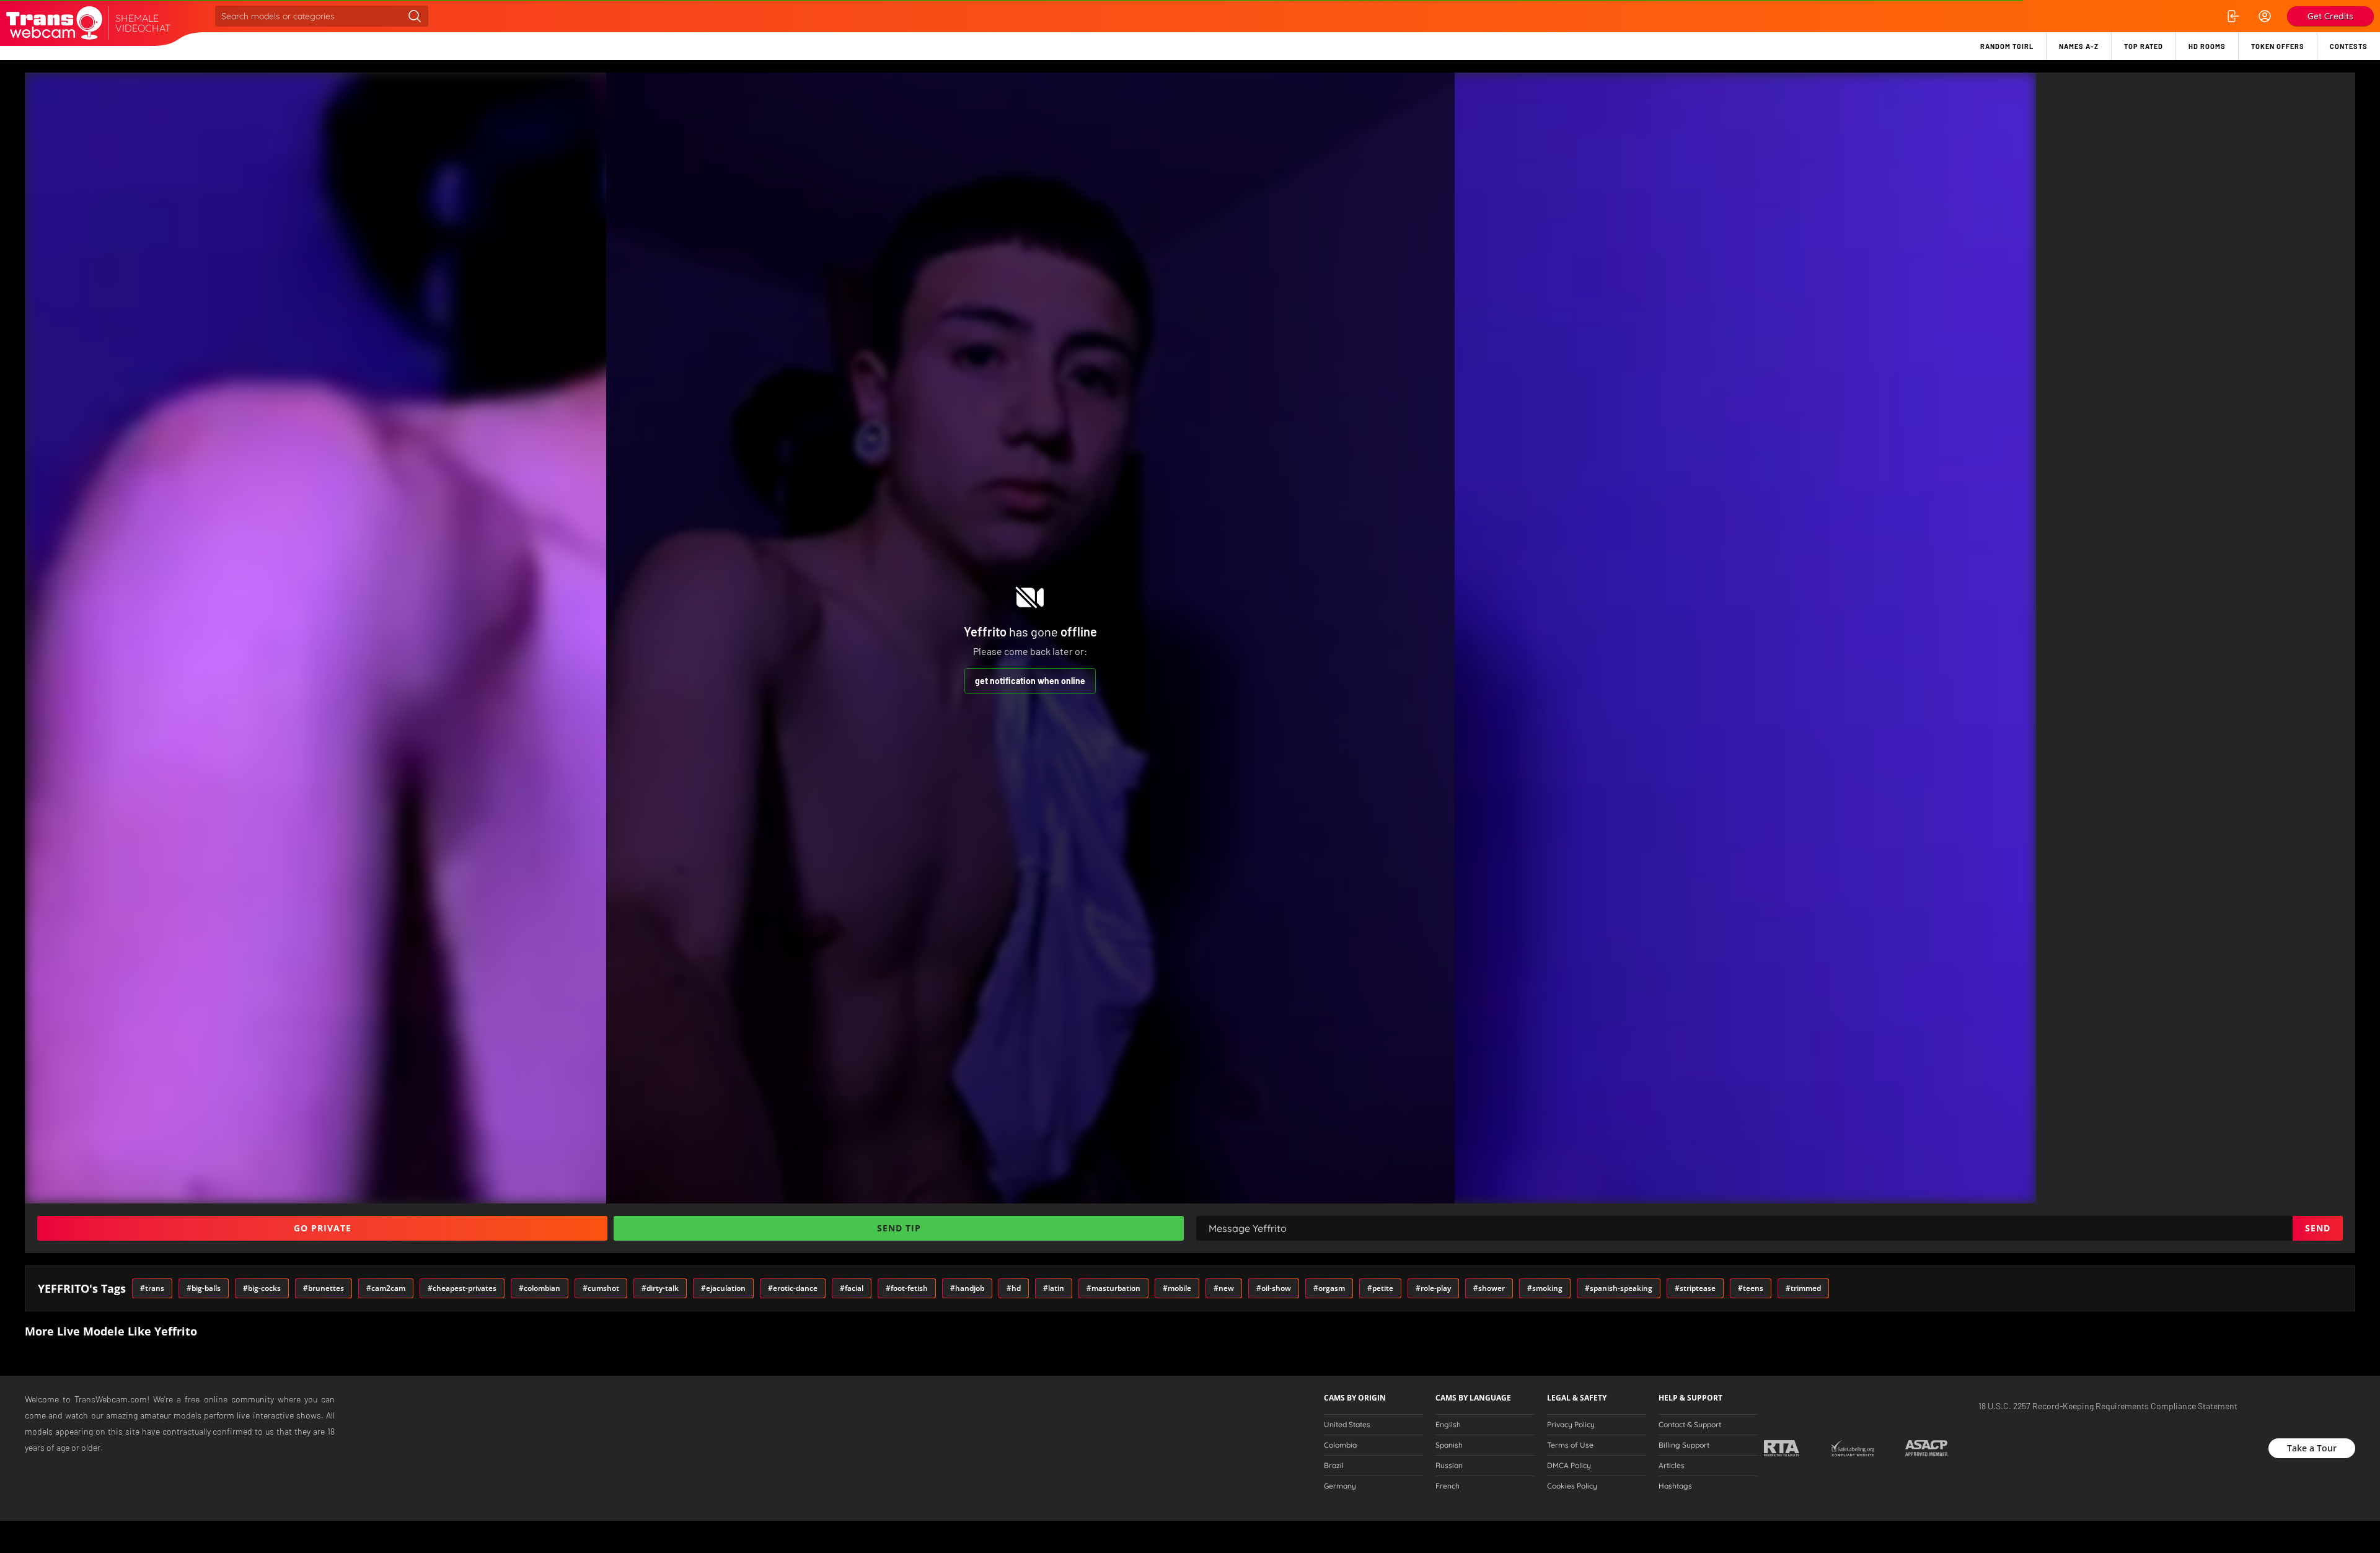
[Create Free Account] (2265, 16)
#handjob (967, 1288)
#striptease (1695, 1288)
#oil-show (1274, 1288)
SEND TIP (899, 1228)
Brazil (1334, 1466)
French (1448, 1486)
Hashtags (1675, 1486)
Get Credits (2330, 16)
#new (1224, 1288)
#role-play (1433, 1288)
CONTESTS (2349, 46)
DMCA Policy (1569, 1466)
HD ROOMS (2207, 46)
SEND (2318, 1228)
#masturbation (1113, 1288)
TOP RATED (2144, 46)
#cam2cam (386, 1288)
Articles (1672, 1466)
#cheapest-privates (462, 1288)
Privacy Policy (1571, 1425)
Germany (1340, 1486)
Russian (1449, 1466)
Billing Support (1684, 1445)
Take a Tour (2312, 1448)
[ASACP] (1927, 1448)
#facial (852, 1288)
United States (1347, 1425)
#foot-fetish (907, 1288)
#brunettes (324, 1288)
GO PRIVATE (323, 1228)
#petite (1380, 1288)
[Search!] (415, 16)
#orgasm (1329, 1288)
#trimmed (1803, 1288)
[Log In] (2232, 16)
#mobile (1177, 1288)
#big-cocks (262, 1288)
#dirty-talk (660, 1288)
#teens (1751, 1288)
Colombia (1340, 1445)
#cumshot (601, 1288)
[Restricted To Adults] (1782, 1448)
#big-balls (204, 1288)
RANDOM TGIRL (2007, 46)
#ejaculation (723, 1288)
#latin (1054, 1288)
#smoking (1545, 1288)
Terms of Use (1570, 1445)
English (1448, 1425)
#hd (1014, 1288)
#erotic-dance (793, 1288)
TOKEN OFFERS (2278, 46)
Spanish (1449, 1445)
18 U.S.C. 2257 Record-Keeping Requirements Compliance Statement (2108, 1406)
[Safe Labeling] (1852, 1448)
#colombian (540, 1288)
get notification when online (1030, 681)
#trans (152, 1288)
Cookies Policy (1572, 1486)
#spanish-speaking (1619, 1288)
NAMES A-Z (2079, 46)
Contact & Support (1690, 1425)
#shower (1489, 1288)
